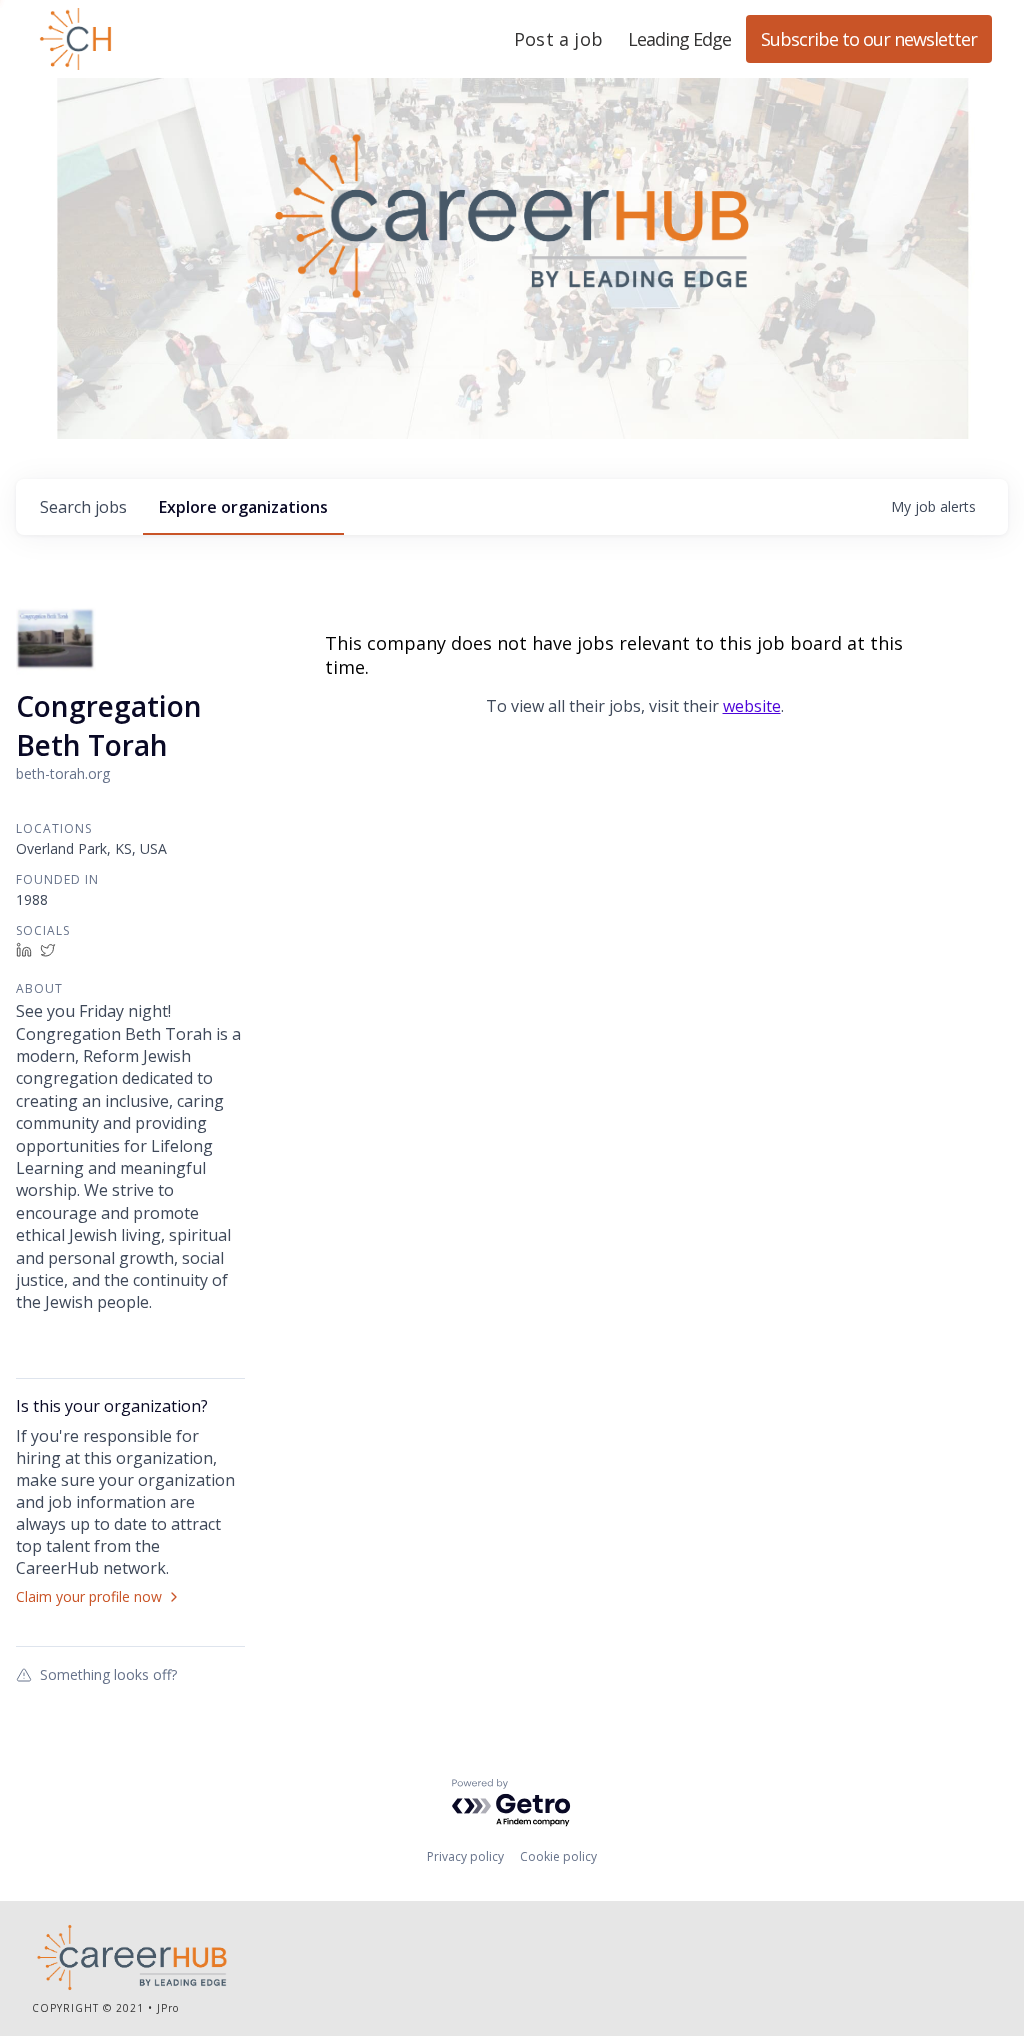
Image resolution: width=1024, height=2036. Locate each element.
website (752, 706)
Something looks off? (108, 1674)
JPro (168, 2008)
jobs (83, 507)
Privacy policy (465, 1856)
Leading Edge (172, 39)
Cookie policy (558, 1856)
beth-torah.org (63, 773)
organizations (243, 507)
